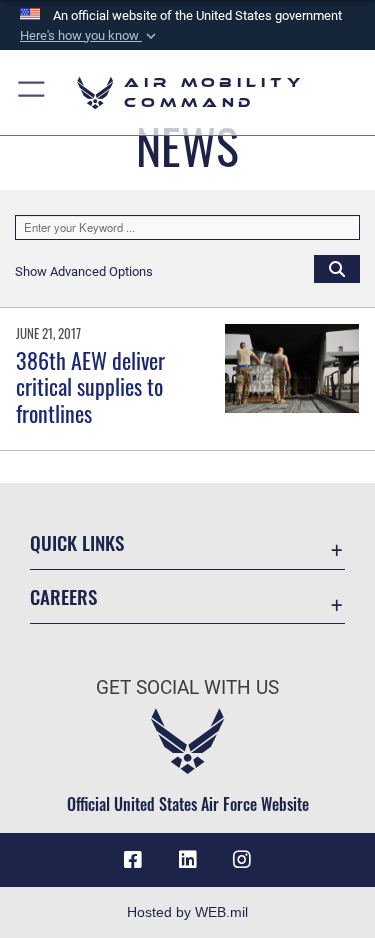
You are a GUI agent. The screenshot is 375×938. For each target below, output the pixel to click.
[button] (90, 36)
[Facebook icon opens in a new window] (133, 860)
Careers (63, 596)
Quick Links (77, 542)
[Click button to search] (337, 268)
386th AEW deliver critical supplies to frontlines (90, 386)
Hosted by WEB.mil (187, 912)
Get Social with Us (187, 687)
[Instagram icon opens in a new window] (242, 860)
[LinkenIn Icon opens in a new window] (188, 860)
